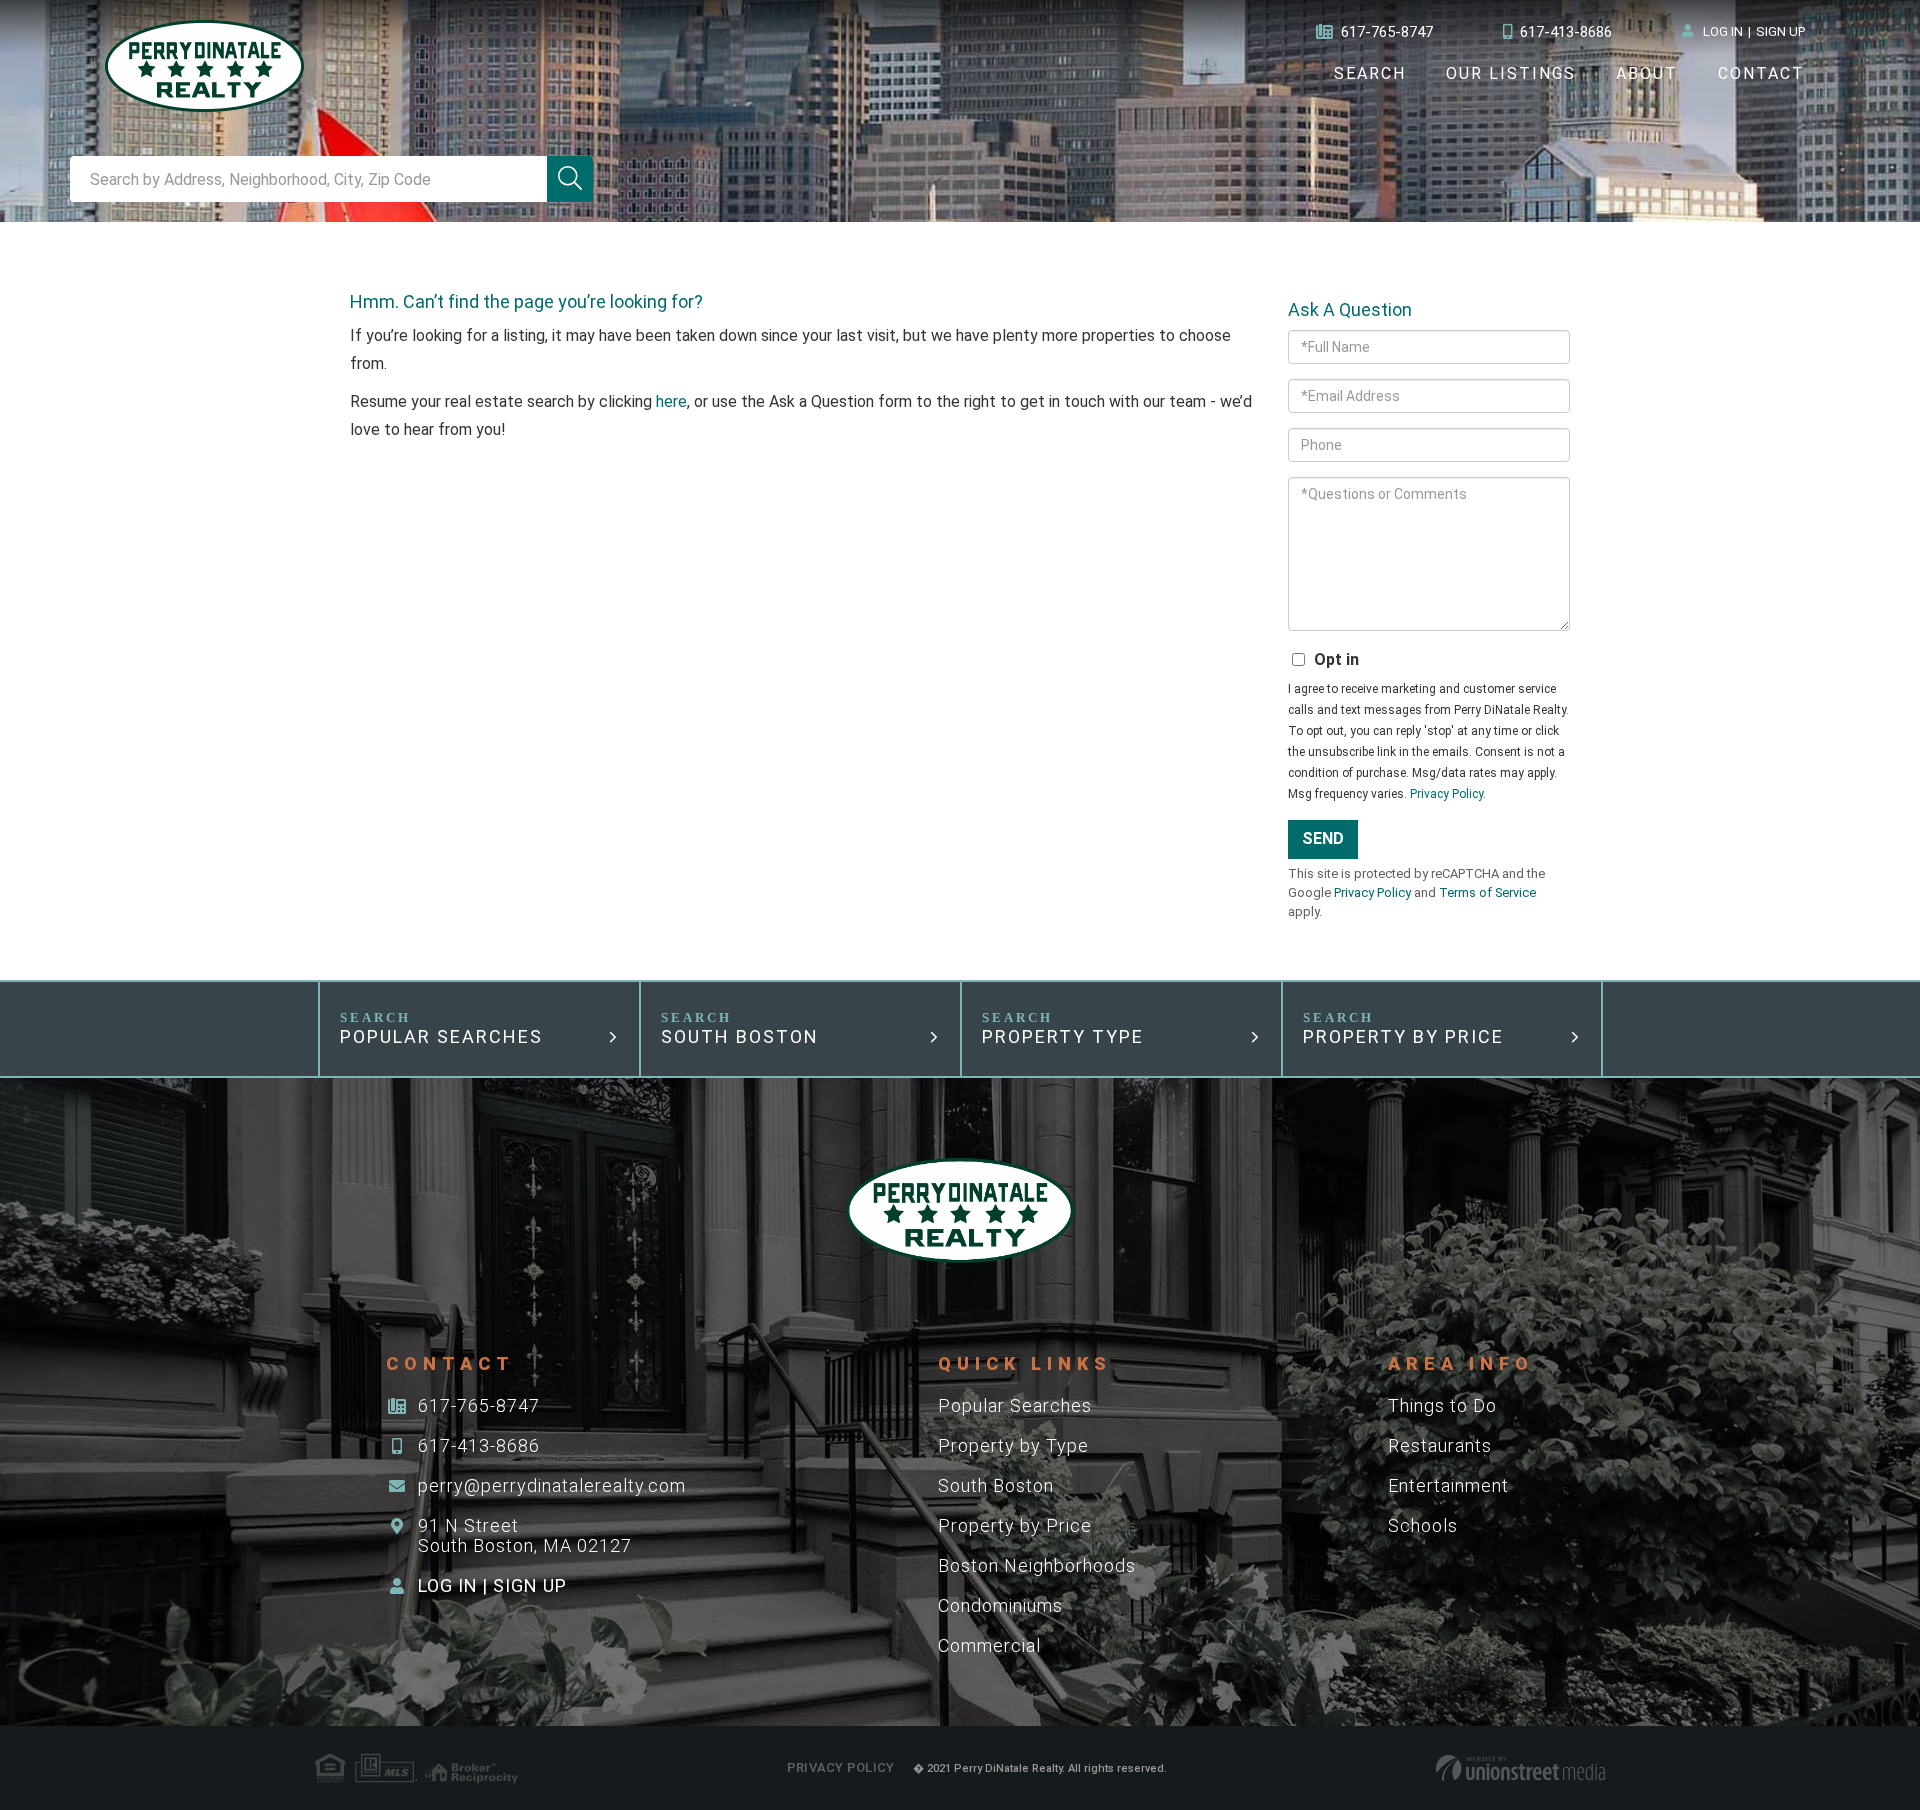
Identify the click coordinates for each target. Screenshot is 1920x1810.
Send (1323, 838)
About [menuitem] (1647, 73)
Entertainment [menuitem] (1448, 1485)
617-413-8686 (1566, 32)
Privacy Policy (1446, 794)
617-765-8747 (1387, 32)
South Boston (740, 1036)
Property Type (1063, 1036)
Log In (1723, 31)
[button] (570, 179)
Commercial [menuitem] (989, 1645)
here (671, 401)
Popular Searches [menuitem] (1015, 1405)
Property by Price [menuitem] (1015, 1525)
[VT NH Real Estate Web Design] (1520, 1768)
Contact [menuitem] (1761, 73)
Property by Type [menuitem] (1013, 1445)
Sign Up (1780, 31)
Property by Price (1403, 1036)
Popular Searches (441, 1036)
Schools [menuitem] (1423, 1525)
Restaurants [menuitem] (1440, 1445)
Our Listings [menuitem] (1511, 73)
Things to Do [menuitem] (1442, 1405)
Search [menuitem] (1370, 73)
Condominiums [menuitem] (1000, 1605)
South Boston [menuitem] (996, 1485)
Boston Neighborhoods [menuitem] (1037, 1565)
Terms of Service (1487, 892)
